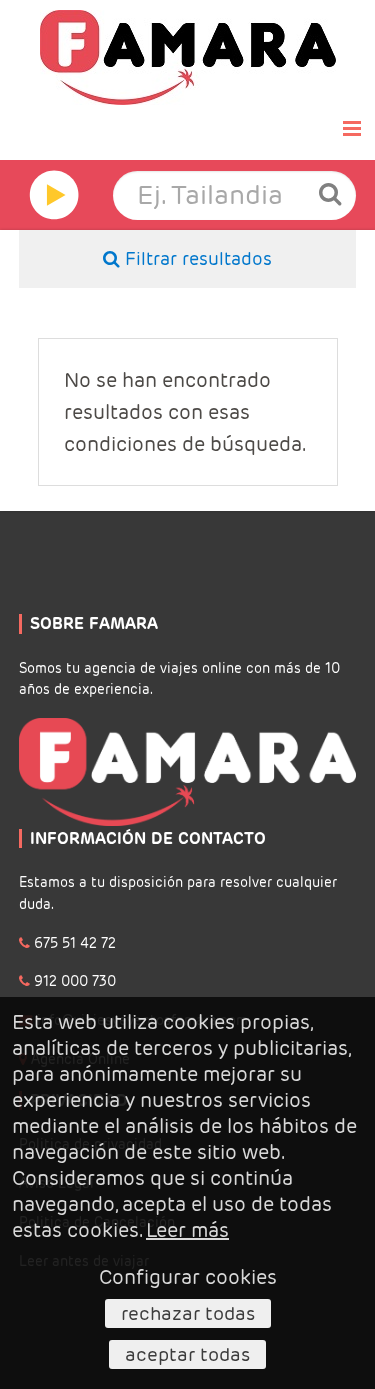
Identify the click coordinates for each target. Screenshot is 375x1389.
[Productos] (47, 195)
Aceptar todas (187, 1354)
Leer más (187, 1230)
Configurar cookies (188, 1277)
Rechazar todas (188, 1313)
